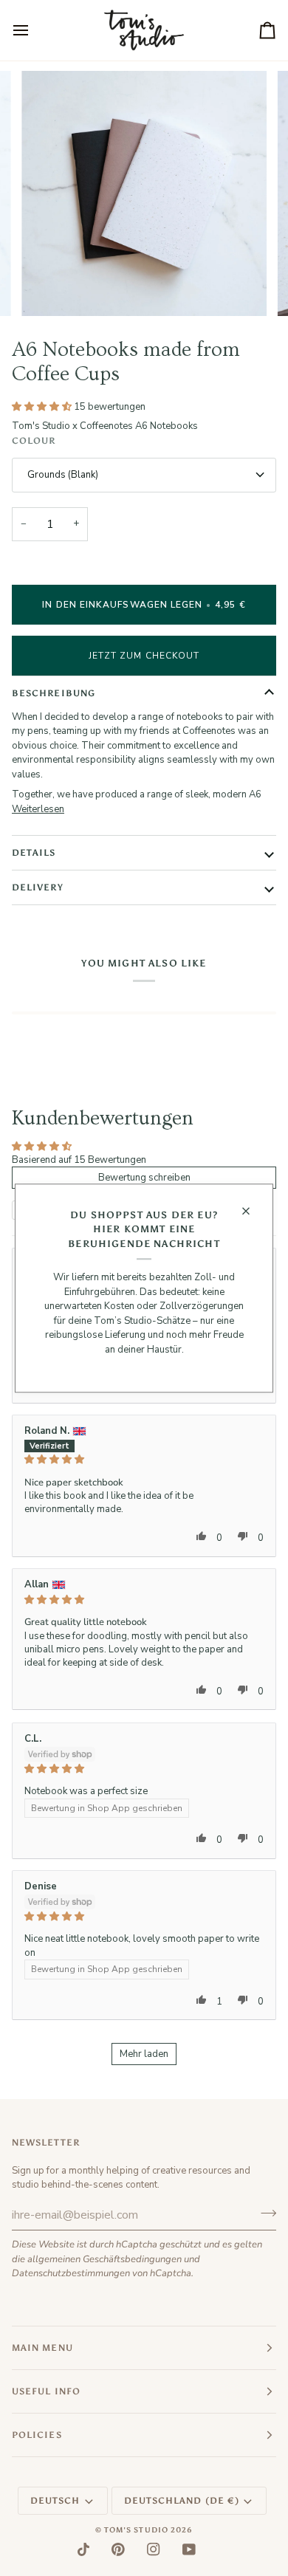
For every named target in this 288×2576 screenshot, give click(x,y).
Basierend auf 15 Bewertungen (79, 1160)
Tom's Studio (136, 2530)
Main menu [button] (42, 2348)
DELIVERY (38, 887)
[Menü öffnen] (34, 30)
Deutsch (55, 2501)
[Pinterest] (118, 2549)
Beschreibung (54, 693)
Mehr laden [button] (144, 2054)
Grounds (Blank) (63, 475)
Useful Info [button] (46, 2391)
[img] (144, 1459)
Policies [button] (37, 2435)
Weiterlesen (38, 809)
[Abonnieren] (264, 2213)
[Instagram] (154, 2549)
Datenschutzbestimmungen (71, 2273)
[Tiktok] (83, 2549)
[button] (43, 407)
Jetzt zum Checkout (144, 656)
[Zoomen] (49, 288)
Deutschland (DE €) (182, 2501)
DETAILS (34, 853)
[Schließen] (252, 1211)
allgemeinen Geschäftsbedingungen (104, 2259)
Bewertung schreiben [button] (144, 1178)
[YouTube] (189, 2549)
